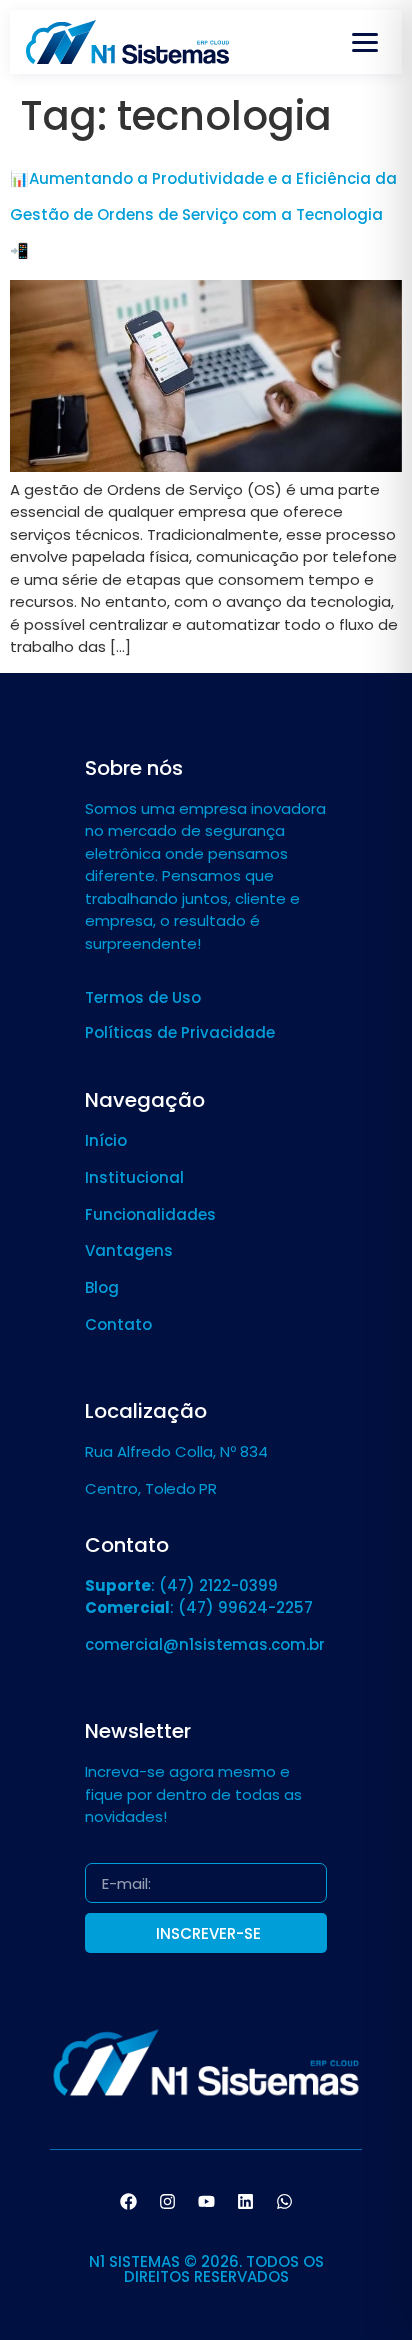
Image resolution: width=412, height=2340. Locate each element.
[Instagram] (167, 2202)
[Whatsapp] (284, 2202)
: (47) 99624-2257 (199, 1607)
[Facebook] (128, 2202)
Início (106, 1140)
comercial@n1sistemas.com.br (205, 1644)
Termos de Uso (143, 997)
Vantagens (129, 1250)
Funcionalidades (150, 1214)
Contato (118, 1324)
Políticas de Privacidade (180, 1032)
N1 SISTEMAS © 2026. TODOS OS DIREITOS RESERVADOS (206, 2269)
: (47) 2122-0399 (181, 1585)
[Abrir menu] (365, 42)
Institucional (134, 1177)
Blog (102, 1287)
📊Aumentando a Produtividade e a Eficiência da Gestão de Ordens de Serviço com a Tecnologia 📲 (203, 214)
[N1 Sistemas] (127, 42)
